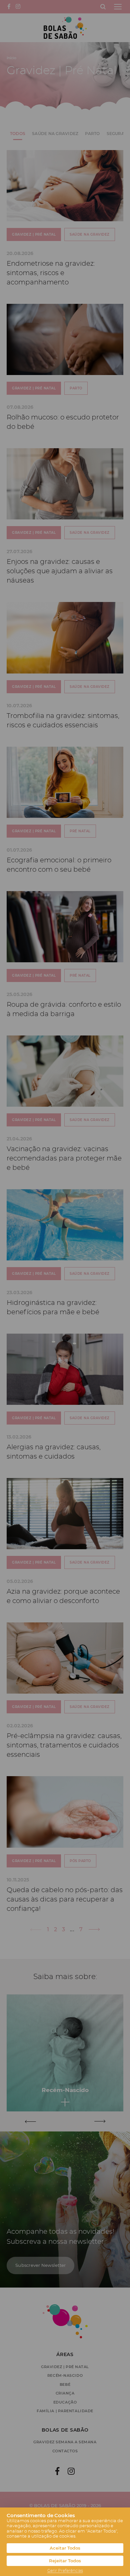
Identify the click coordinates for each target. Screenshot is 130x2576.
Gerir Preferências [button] (65, 2571)
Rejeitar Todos (65, 2561)
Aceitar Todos (65, 2548)
